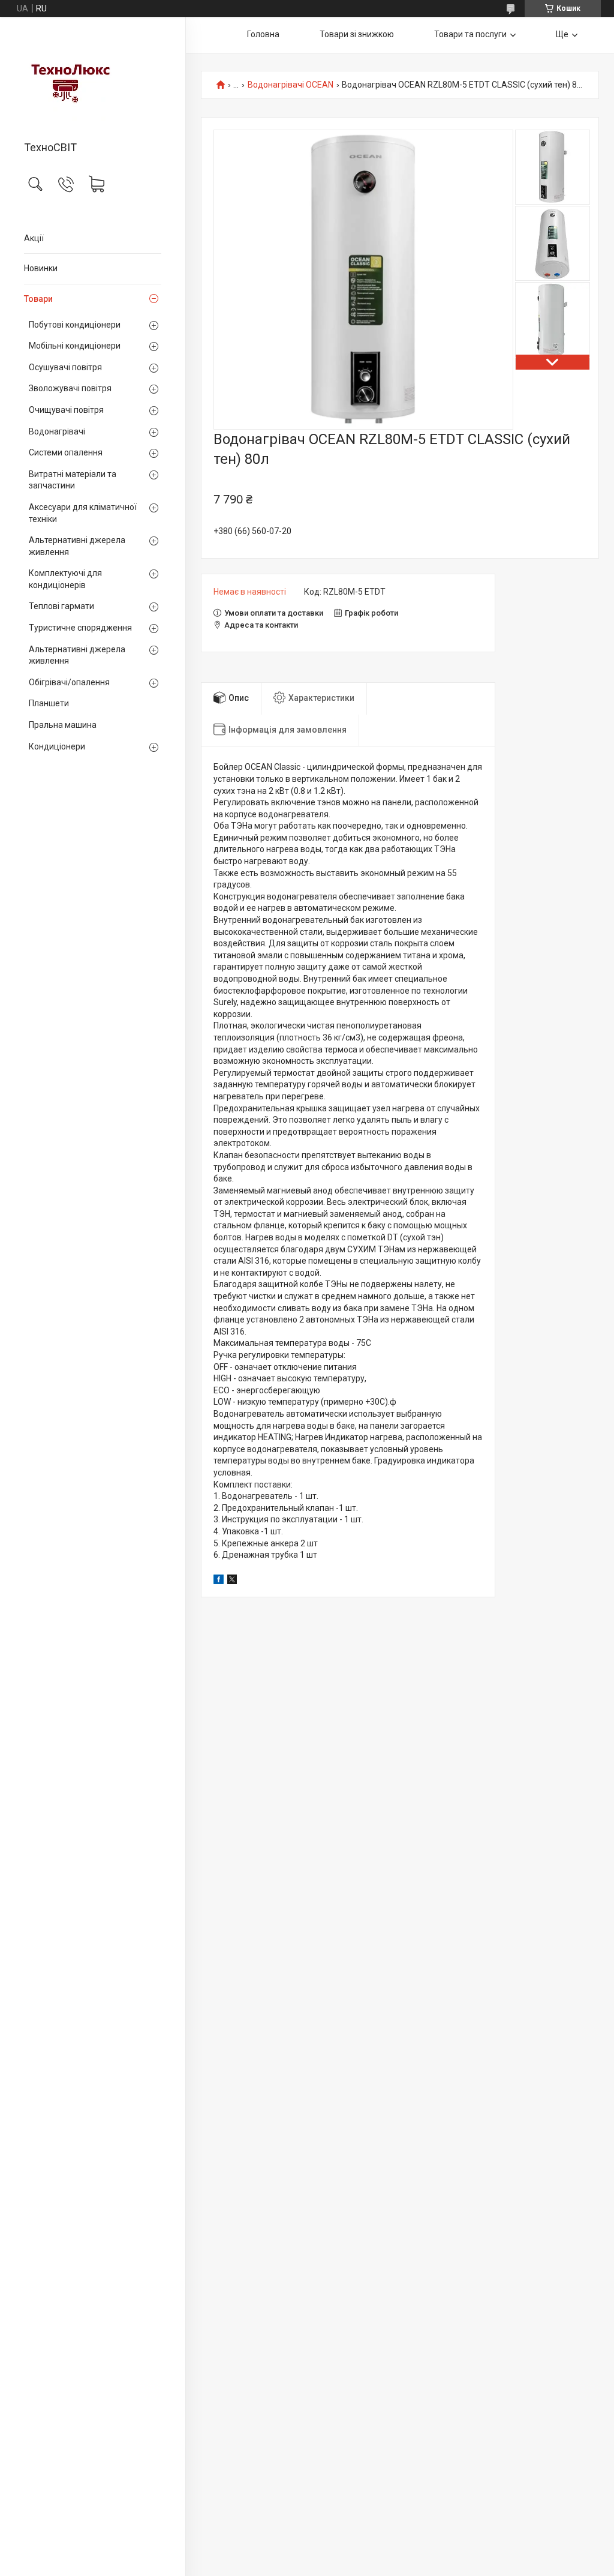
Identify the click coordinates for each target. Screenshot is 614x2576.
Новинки (41, 268)
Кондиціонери (57, 746)
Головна (263, 34)
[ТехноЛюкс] (93, 80)
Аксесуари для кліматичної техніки (83, 513)
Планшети (49, 703)
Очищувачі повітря (66, 410)
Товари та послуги (470, 34)
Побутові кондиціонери (75, 325)
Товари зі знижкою (357, 34)
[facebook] (219, 1581)
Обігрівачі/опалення (69, 682)
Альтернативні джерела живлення (77, 546)
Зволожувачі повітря (70, 388)
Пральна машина (63, 725)
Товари (38, 299)
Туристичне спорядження (80, 628)
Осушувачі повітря (65, 367)
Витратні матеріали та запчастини (73, 480)
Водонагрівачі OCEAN (291, 85)
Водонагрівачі (57, 431)
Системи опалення (66, 452)
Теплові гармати (61, 606)
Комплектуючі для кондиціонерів (65, 579)
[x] (232, 1581)
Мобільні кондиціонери (75, 346)
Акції (34, 238)
